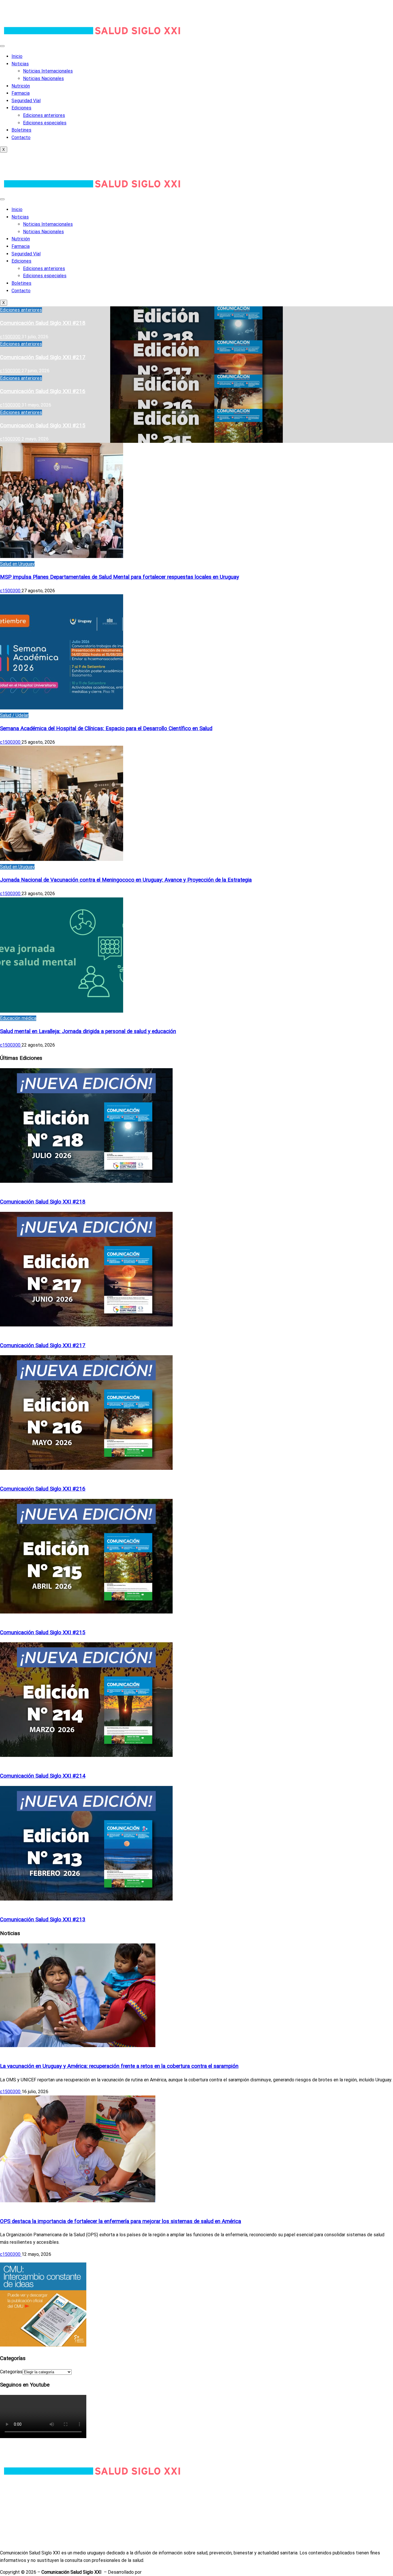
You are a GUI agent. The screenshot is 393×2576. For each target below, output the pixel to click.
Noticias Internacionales (48, 71)
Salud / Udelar (14, 715)
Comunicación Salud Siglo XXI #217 (43, 357)
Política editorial (17, 2504)
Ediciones (21, 108)
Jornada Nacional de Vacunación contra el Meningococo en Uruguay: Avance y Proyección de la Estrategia (126, 880)
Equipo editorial (16, 2497)
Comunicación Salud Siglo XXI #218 (43, 323)
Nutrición (21, 86)
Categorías (11, 2372)
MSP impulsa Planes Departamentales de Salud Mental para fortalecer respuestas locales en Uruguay (120, 577)
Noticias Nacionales (43, 78)
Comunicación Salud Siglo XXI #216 (43, 391)
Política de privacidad (22, 2511)
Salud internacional (19, 2053)
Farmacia (21, 93)
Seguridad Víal (26, 101)
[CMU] (43, 2345)
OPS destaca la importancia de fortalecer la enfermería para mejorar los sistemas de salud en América (121, 2221)
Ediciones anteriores (44, 115)
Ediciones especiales (45, 123)
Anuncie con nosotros (22, 2541)
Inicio (17, 56)
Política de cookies (20, 2519)
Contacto (21, 137)
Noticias (20, 64)
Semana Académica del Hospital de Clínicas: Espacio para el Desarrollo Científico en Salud (106, 728)
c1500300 (11, 337)
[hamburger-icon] (2, 46)
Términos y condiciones (24, 2526)
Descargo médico (18, 2534)
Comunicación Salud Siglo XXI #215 (43, 426)
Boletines (21, 130)
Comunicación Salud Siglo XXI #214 (43, 1776)
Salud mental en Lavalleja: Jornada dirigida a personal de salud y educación (88, 1031)
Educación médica (18, 1018)
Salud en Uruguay (17, 564)
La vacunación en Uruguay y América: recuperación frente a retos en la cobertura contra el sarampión (119, 2066)
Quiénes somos (16, 2489)
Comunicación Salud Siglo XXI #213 (43, 1920)
